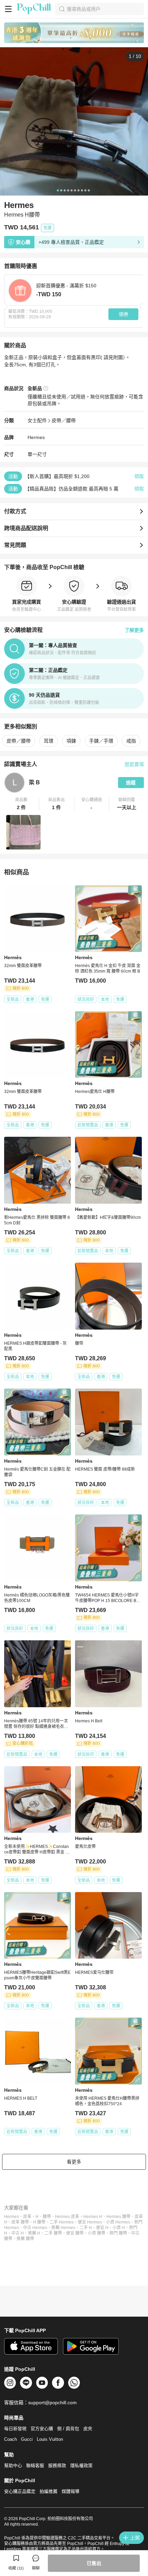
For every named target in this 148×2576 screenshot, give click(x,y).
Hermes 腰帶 (118, 2217)
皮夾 (88, 2429)
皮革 (27, 2217)
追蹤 (131, 783)
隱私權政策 (81, 2465)
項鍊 (71, 741)
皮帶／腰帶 (64, 420)
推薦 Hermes (63, 2228)
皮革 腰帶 (20, 2222)
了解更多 (134, 630)
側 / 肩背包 (68, 2429)
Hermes (12, 2217)
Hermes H (93, 2217)
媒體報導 (71, 2491)
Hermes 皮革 (67, 2217)
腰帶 (47, 2217)
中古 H (18, 2233)
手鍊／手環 (101, 741)
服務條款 (57, 2465)
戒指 (131, 741)
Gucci (27, 2439)
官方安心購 (42, 2429)
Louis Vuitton (50, 2439)
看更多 (74, 2162)
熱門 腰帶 (118, 2233)
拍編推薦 (49, 2491)
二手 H (86, 2228)
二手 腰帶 (53, 2233)
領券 (124, 314)
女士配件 (37, 420)
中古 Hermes (35, 2228)
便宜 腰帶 (75, 2233)
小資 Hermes (118, 2222)
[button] (22, 804)
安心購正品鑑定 (20, 2491)
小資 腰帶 (97, 2233)
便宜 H (102, 2228)
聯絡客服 (35, 2465)
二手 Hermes (62, 2222)
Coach (10, 2439)
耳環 (49, 741)
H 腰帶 (39, 2222)
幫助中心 (13, 2465)
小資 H (119, 2228)
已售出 (94, 2563)
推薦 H (34, 2233)
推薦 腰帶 (25, 2239)
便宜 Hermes (90, 2222)
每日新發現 (15, 2429)
